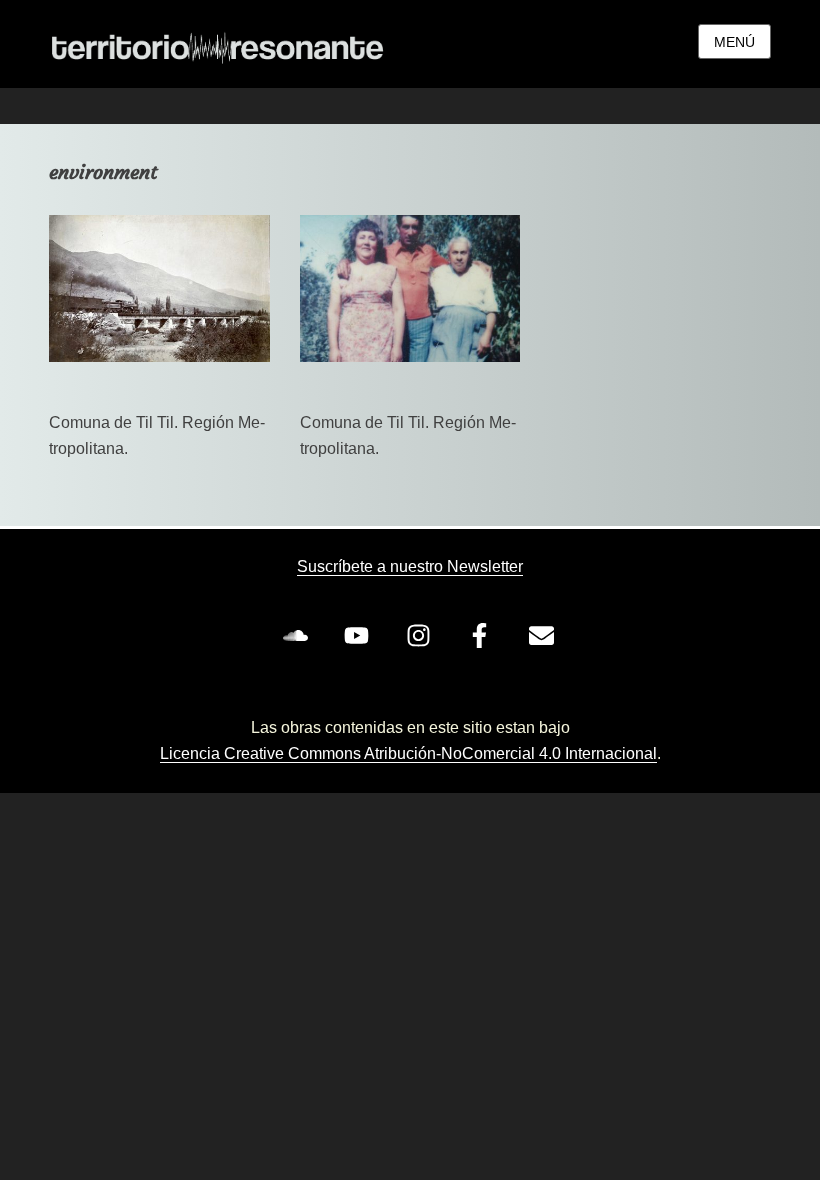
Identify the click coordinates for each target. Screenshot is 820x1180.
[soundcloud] (299, 635)
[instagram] (422, 635)
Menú (734, 42)
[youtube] (361, 635)
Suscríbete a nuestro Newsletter (410, 566)
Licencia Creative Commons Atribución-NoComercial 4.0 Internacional (408, 753)
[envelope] (545, 635)
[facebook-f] (484, 635)
